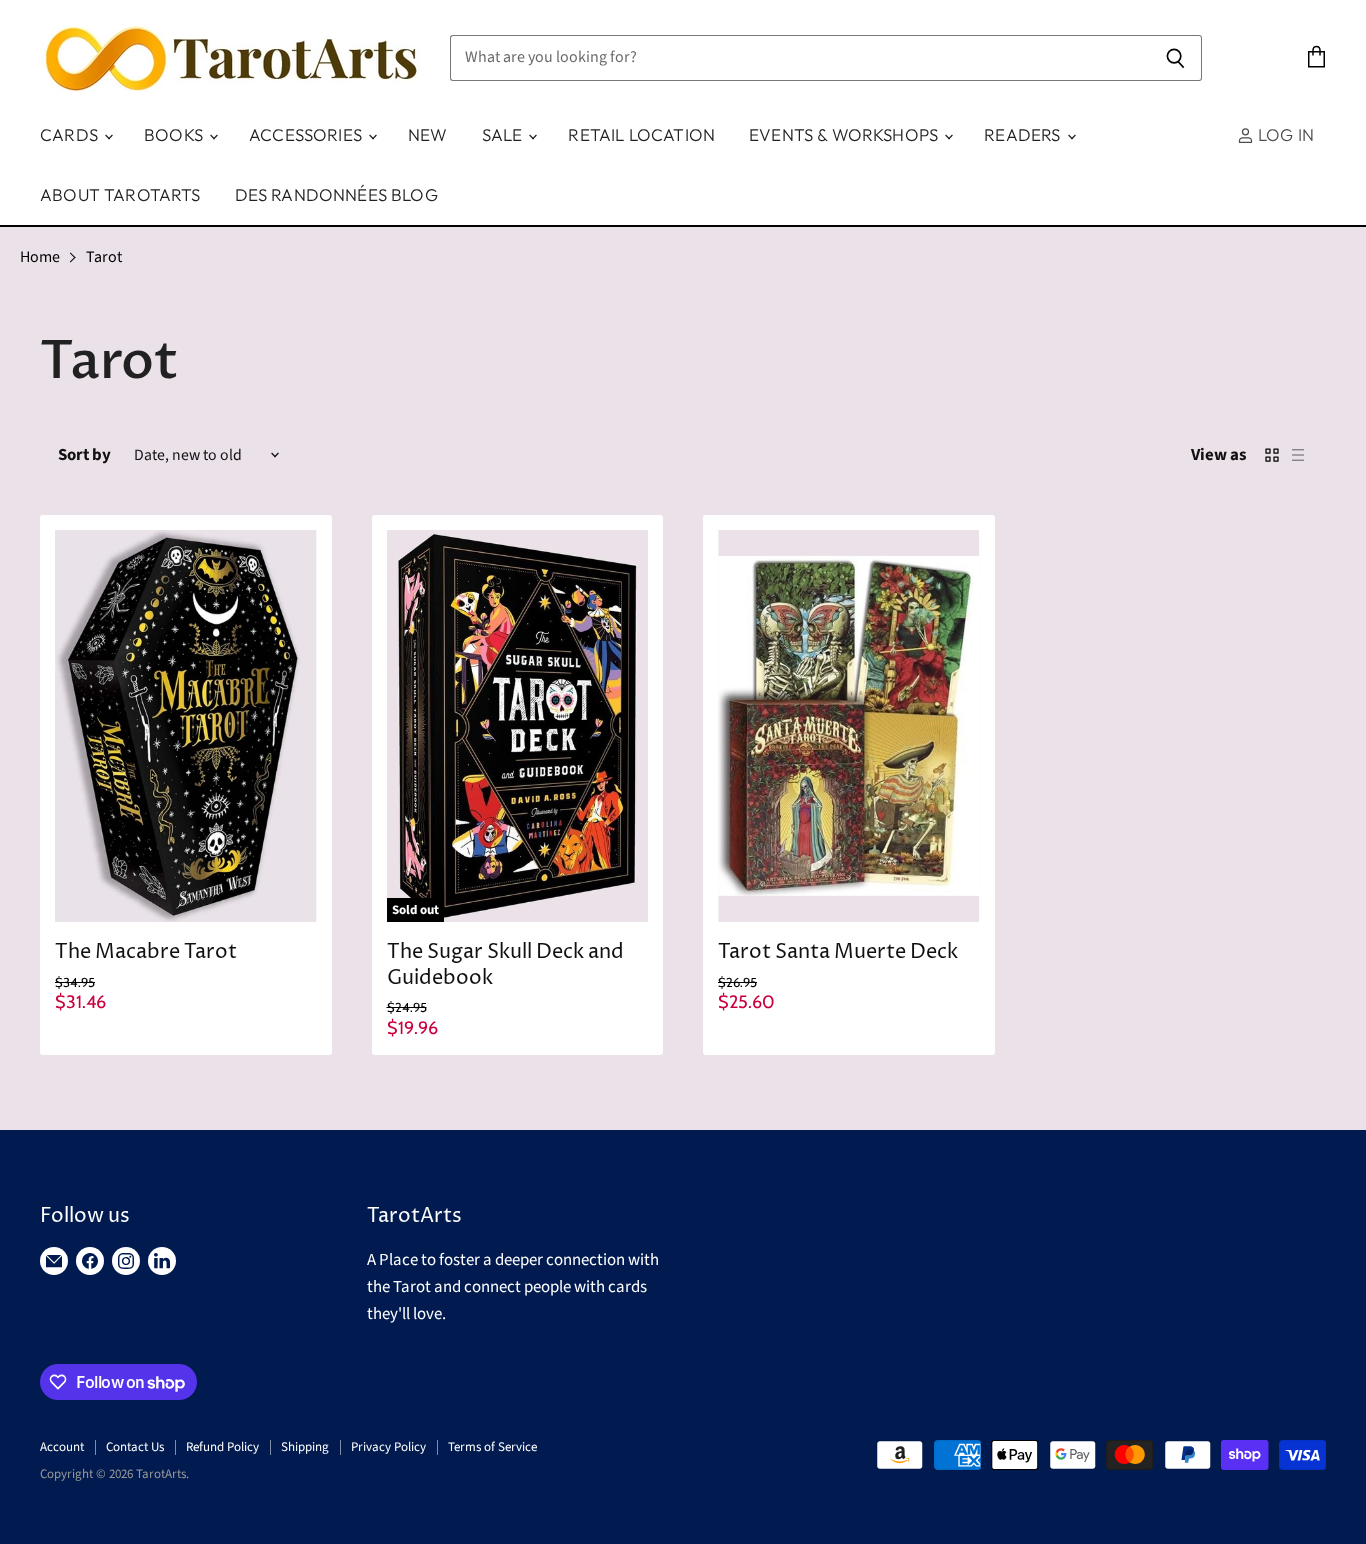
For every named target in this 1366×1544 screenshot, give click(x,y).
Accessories (307, 134)
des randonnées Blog (336, 194)
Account (62, 1447)
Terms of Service (492, 1447)
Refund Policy (222, 1447)
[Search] (1175, 58)
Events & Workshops (845, 134)
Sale (504, 134)
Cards (71, 134)
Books (175, 134)
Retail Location (641, 134)
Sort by (84, 455)
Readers (1024, 134)
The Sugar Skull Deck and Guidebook (505, 965)
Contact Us (135, 1447)
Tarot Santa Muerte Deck (838, 952)
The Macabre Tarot (146, 952)
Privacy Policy (388, 1447)
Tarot (104, 257)
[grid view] (1272, 455)
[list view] (1298, 455)
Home (40, 257)
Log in (1284, 134)
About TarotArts (120, 194)
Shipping (305, 1447)
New (428, 134)
